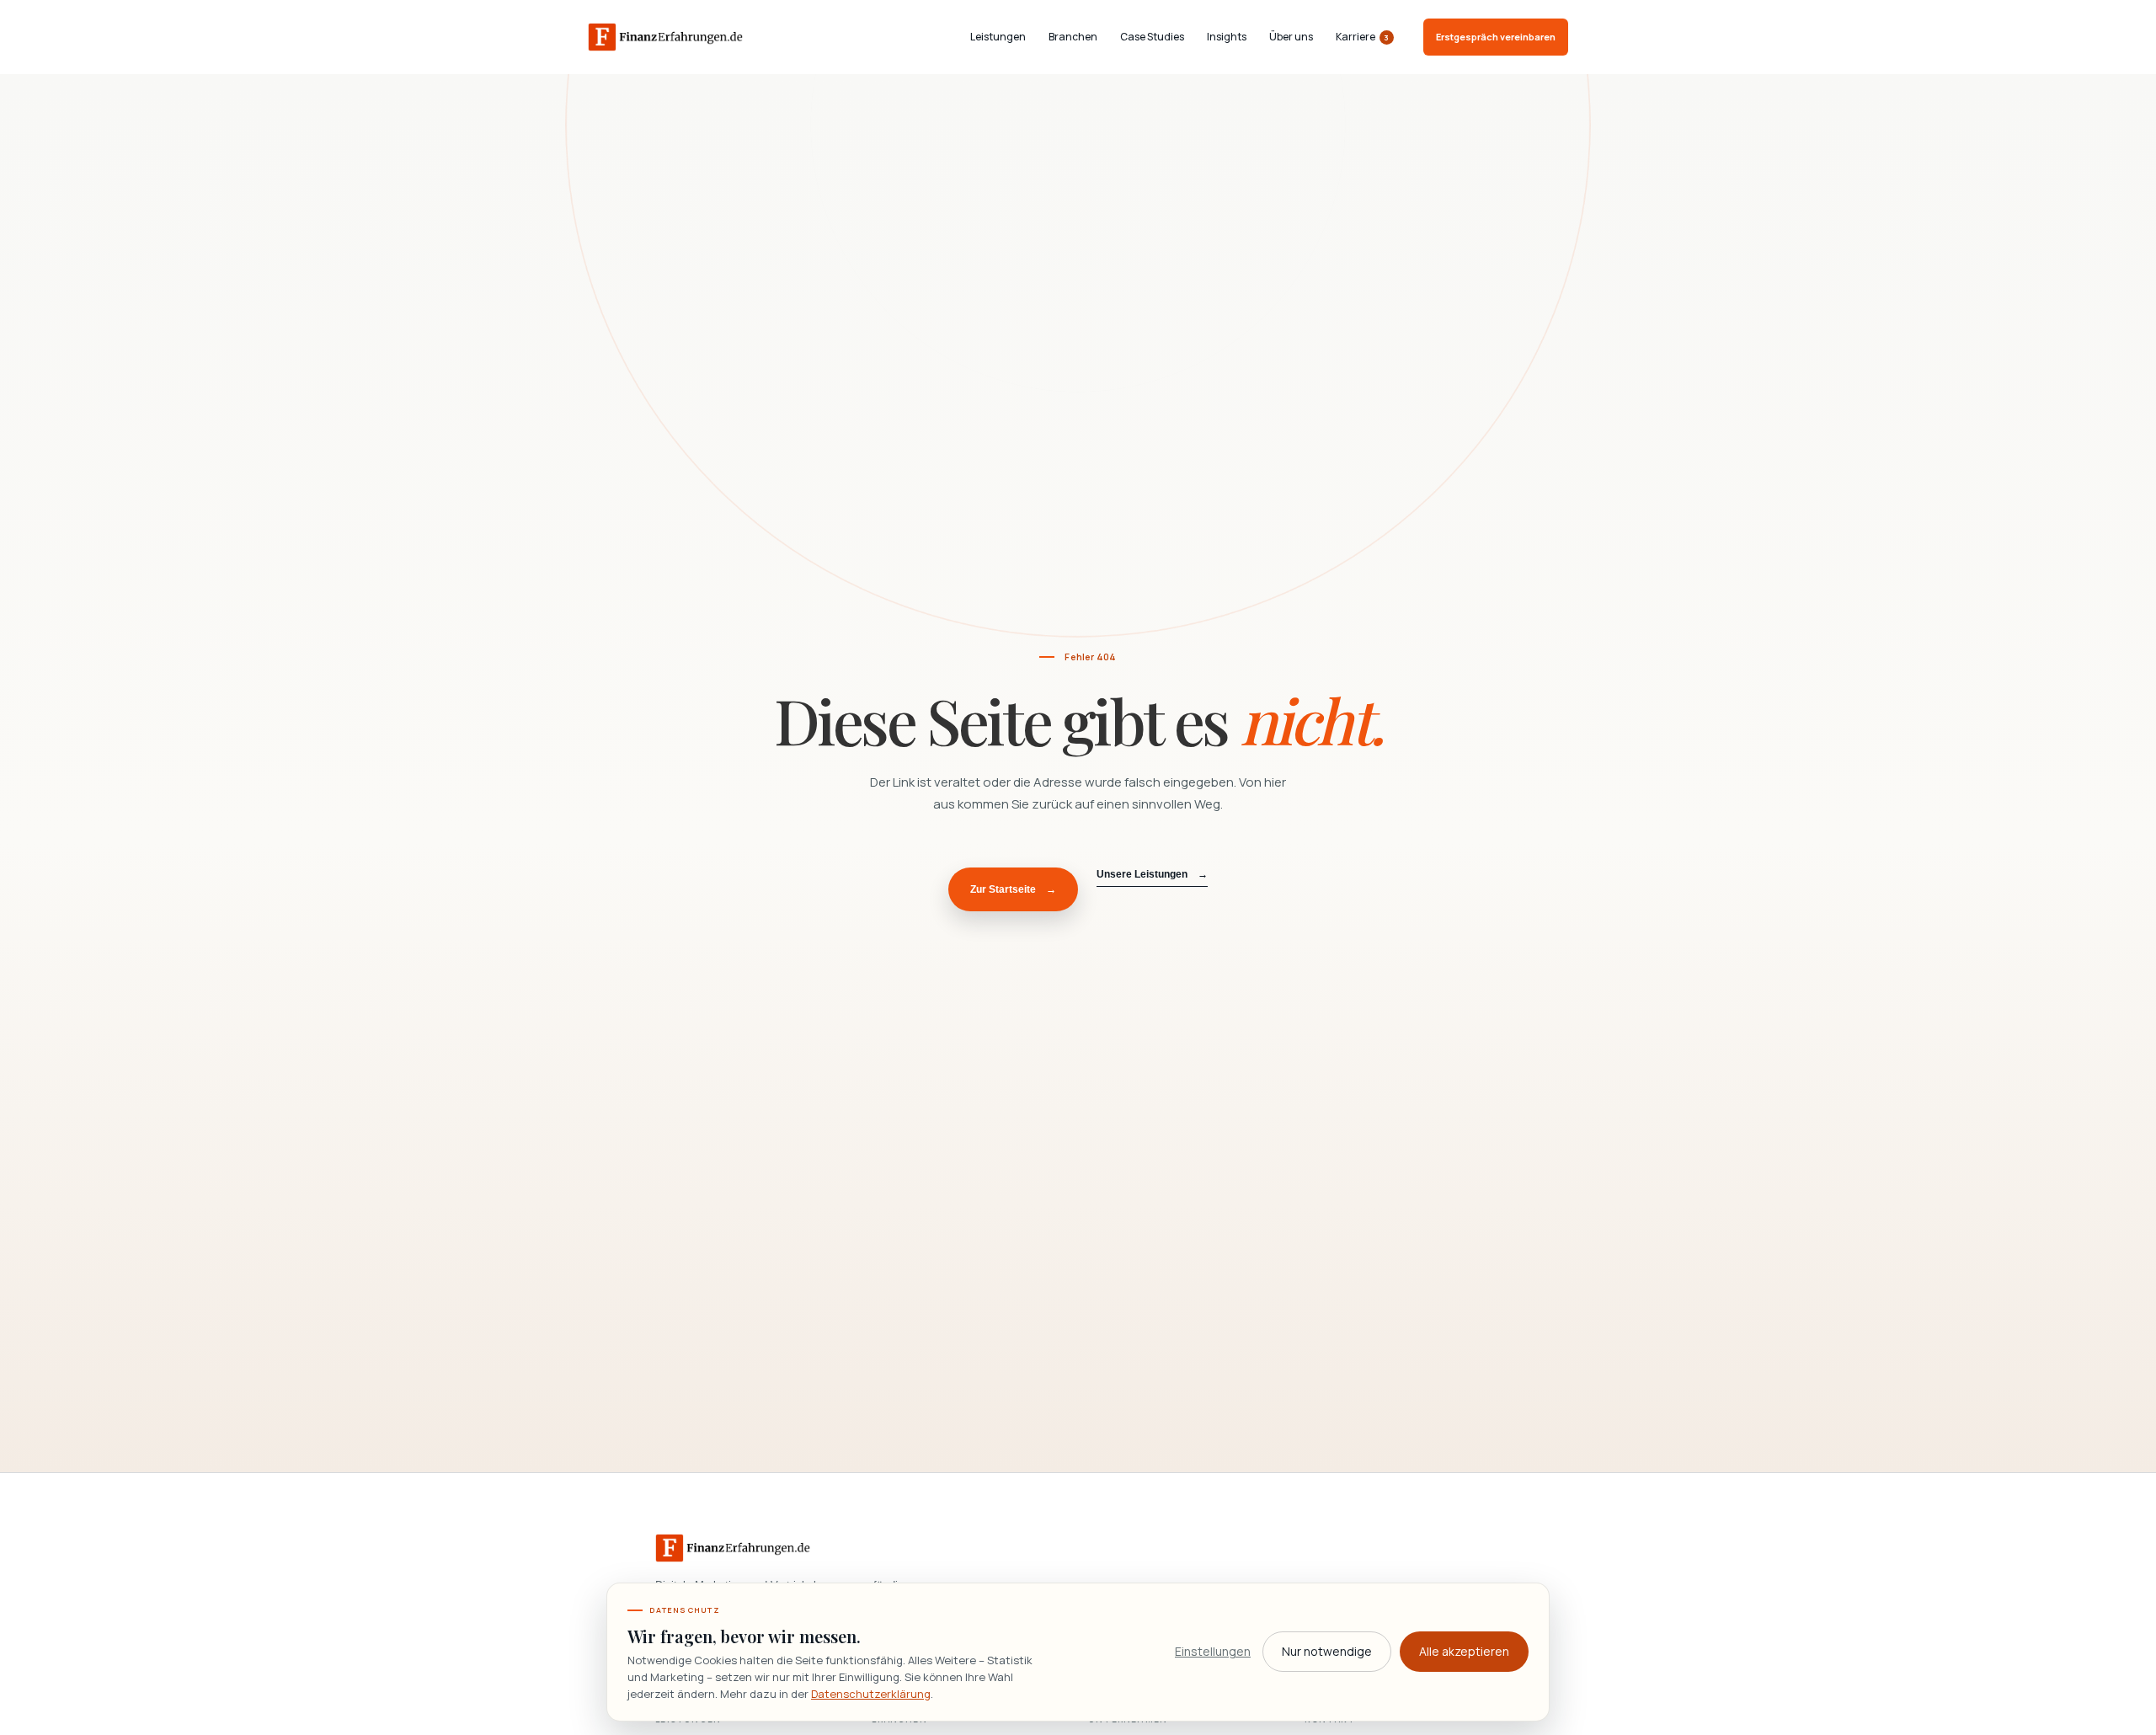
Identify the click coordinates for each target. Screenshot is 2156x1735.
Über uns (1291, 37)
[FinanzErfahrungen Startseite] (665, 37)
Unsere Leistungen (1152, 874)
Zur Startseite (1013, 889)
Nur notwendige (1327, 1651)
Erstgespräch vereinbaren (1496, 37)
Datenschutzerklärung (871, 1694)
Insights (1227, 37)
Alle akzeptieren (1464, 1651)
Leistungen (998, 37)
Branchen (1073, 37)
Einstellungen (1213, 1651)
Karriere (1363, 37)
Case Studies (1152, 37)
